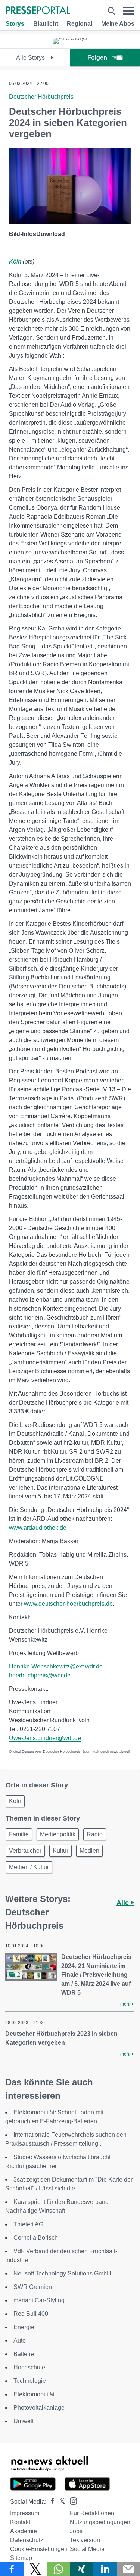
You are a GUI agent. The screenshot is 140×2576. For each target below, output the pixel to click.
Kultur (60, 1851)
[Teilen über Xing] (82, 2569)
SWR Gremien (33, 2287)
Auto (20, 2341)
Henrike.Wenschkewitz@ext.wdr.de (56, 1666)
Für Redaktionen (92, 2513)
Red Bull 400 (31, 2314)
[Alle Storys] (70, 38)
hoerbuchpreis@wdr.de (40, 1675)
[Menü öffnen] (129, 11)
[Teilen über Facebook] (12, 2569)
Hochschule (29, 2367)
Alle (124, 1903)
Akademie (24, 2531)
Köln (15, 262)
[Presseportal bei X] (60, 2502)
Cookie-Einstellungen (39, 2549)
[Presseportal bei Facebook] (50, 2502)
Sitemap (21, 2558)
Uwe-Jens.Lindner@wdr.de (45, 1738)
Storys (15, 24)
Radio (95, 1834)
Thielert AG (28, 2224)
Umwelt (24, 2421)
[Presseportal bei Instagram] (71, 2500)
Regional (80, 24)
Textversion (85, 2540)
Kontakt (20, 2522)
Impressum (25, 2513)
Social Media (87, 2549)
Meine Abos (118, 24)
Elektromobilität (34, 2394)
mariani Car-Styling (39, 2300)
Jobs (76, 2531)
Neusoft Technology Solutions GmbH (62, 2273)
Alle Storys (31, 58)
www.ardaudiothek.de (38, 1528)
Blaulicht (46, 24)
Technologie (30, 2381)
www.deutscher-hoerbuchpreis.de (68, 1604)
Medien (89, 1851)
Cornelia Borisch (36, 2238)
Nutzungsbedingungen (100, 2522)
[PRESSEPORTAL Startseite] (38, 11)
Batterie (24, 2354)
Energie (24, 2327)
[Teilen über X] (35, 2569)
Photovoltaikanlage (39, 2408)
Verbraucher (25, 1851)
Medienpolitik (58, 1834)
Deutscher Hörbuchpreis (41, 97)
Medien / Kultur (29, 1867)
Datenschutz (27, 2540)
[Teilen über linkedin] (105, 2569)
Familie (19, 1834)
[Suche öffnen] (111, 11)
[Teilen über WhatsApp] (58, 2569)
